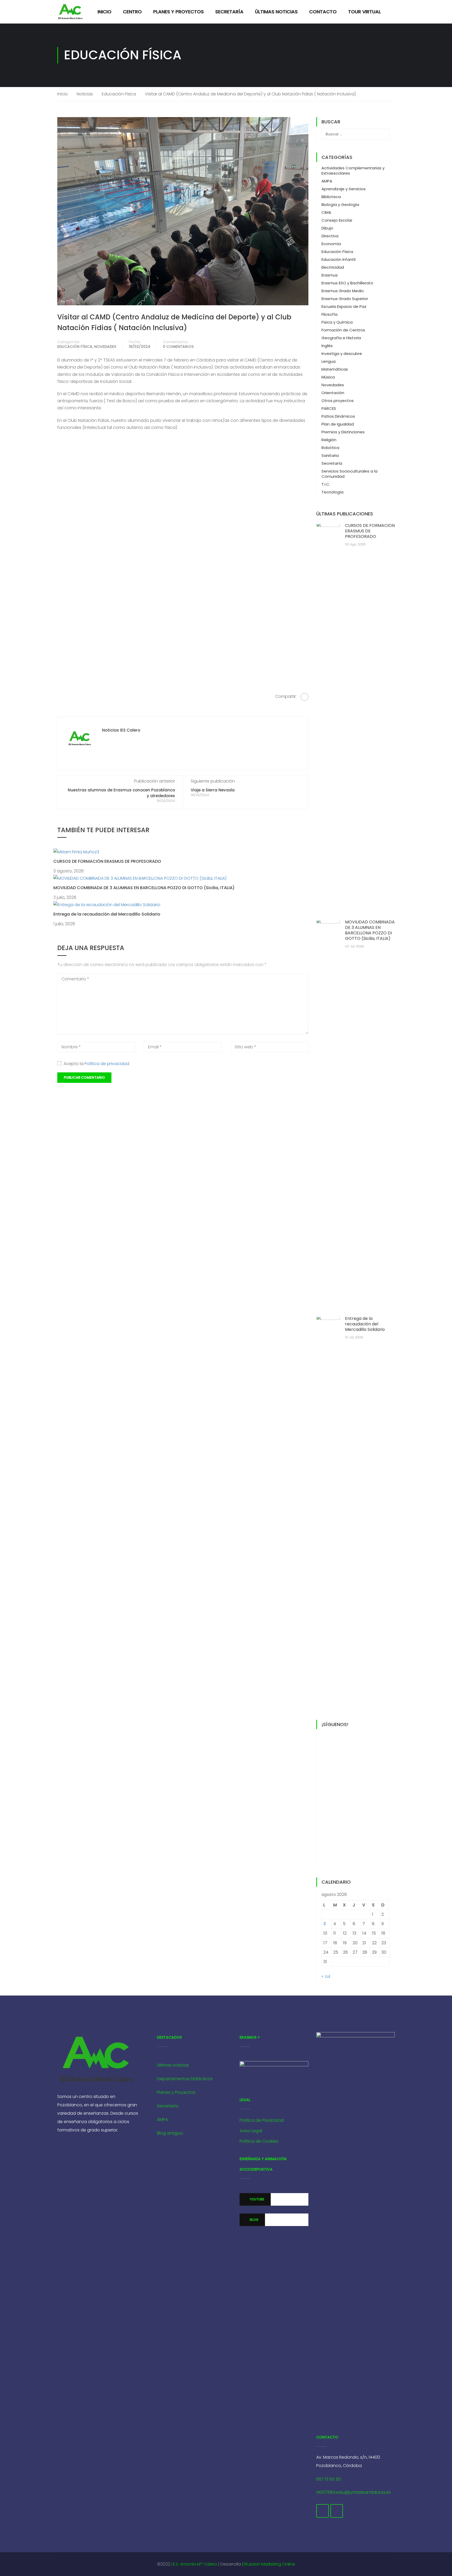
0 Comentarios (178, 347)
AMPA (327, 181)
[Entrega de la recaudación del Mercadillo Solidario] (107, 904)
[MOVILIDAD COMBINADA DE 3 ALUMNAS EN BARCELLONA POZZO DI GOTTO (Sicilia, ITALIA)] (140, 878)
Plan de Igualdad (338, 424)
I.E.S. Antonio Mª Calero (195, 2564)
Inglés (327, 346)
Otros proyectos (338, 401)
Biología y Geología (340, 205)
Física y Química (337, 322)
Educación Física (119, 94)
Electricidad (333, 267)
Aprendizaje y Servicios (344, 189)
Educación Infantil (338, 259)
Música (328, 377)
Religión (329, 440)
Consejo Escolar (337, 220)
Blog (254, 2220)
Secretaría (229, 12)
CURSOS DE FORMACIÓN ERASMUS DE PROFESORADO (107, 861)
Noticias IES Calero (121, 730)
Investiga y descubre (342, 353)
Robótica (330, 448)
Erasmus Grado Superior (345, 299)
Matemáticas (335, 369)
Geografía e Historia (341, 338)
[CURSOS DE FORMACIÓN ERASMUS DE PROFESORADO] (76, 852)
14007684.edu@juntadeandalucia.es (354, 2492)
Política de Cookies (259, 2141)
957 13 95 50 (329, 2479)
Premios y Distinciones (343, 432)
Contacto (323, 12)
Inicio (104, 12)
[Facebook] (304, 697)
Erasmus (330, 275)
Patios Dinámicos (338, 416)
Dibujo (327, 228)
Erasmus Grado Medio (343, 291)
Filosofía (329, 314)
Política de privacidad (107, 1064)
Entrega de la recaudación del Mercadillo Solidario (107, 914)
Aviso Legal (251, 2131)
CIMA (326, 212)
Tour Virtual (365, 12)
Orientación (333, 393)
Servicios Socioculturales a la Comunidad (349, 474)
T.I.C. (326, 484)
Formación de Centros (343, 330)
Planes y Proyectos (179, 12)
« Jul (326, 1976)
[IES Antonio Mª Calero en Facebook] (323, 2511)
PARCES (329, 408)
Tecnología (332, 492)
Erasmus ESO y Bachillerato (347, 283)
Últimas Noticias (276, 12)
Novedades (105, 347)
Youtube (257, 2199)
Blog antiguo (170, 2133)
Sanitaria (330, 455)
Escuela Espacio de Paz (344, 306)
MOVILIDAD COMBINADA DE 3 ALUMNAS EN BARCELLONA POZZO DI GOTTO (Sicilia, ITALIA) (144, 888)
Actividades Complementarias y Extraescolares (353, 171)
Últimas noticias (173, 2065)
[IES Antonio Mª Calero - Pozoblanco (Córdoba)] (70, 12)
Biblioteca (331, 197)
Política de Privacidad (262, 2120)
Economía (331, 244)
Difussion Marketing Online (269, 2564)
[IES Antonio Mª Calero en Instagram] (337, 2511)
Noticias (85, 94)
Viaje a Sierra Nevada (213, 790)
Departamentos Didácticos (185, 2079)
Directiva (330, 236)
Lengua (329, 361)
